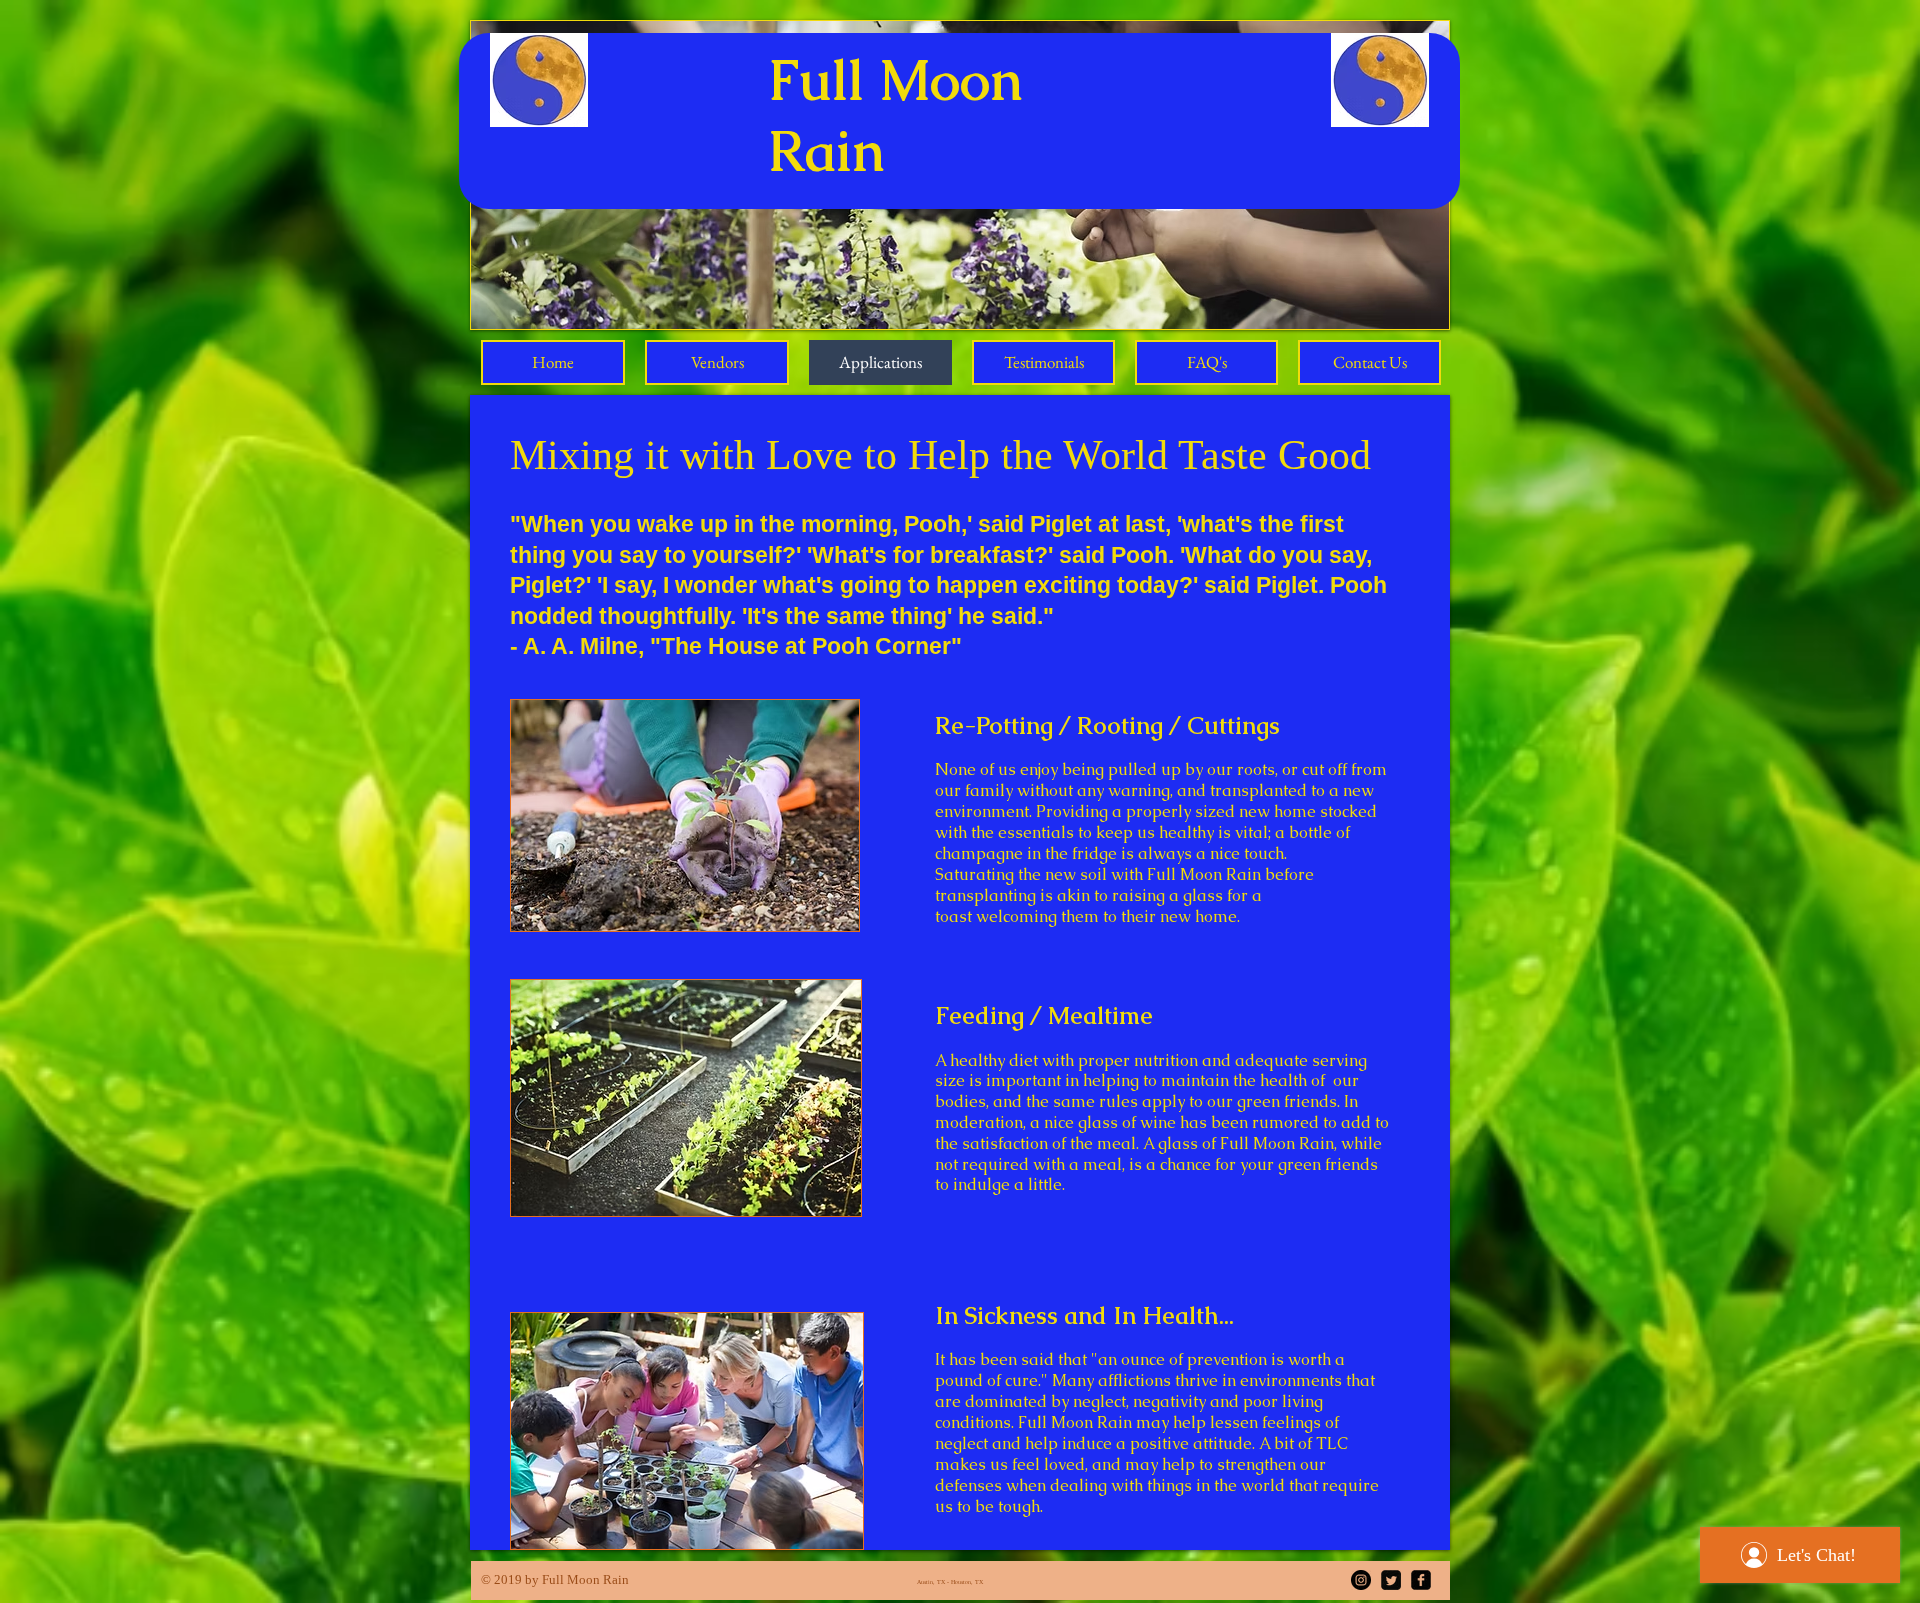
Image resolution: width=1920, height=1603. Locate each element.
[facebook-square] (1421, 1580)
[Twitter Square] (1391, 1580)
